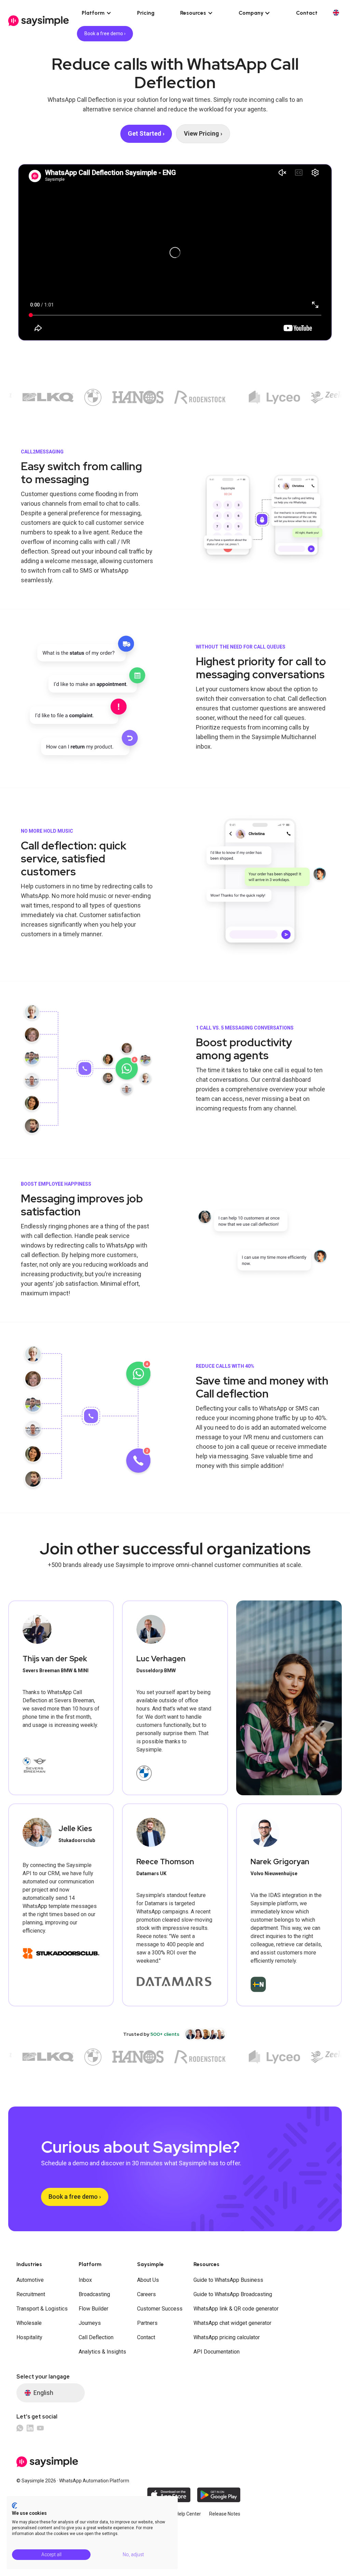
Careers (146, 2294)
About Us (148, 2280)
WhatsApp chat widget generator (232, 2323)
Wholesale (29, 2323)
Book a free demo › (105, 33)
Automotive (30, 2280)
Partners (147, 2323)
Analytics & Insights (102, 2352)
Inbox (85, 2280)
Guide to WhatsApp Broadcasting (233, 2294)
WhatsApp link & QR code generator (236, 2309)
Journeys (90, 2323)
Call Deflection (96, 2337)
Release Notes (225, 2514)
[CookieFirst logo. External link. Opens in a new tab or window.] (15, 2506)
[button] (97, 13)
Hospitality (29, 2337)
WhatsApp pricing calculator (227, 2337)
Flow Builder (93, 2309)
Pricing (146, 13)
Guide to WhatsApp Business (228, 2280)
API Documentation (217, 2352)
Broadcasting (94, 2294)
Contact (307, 13)
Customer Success (160, 2309)
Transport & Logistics (42, 2309)
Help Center (188, 2514)
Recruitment (31, 2294)
